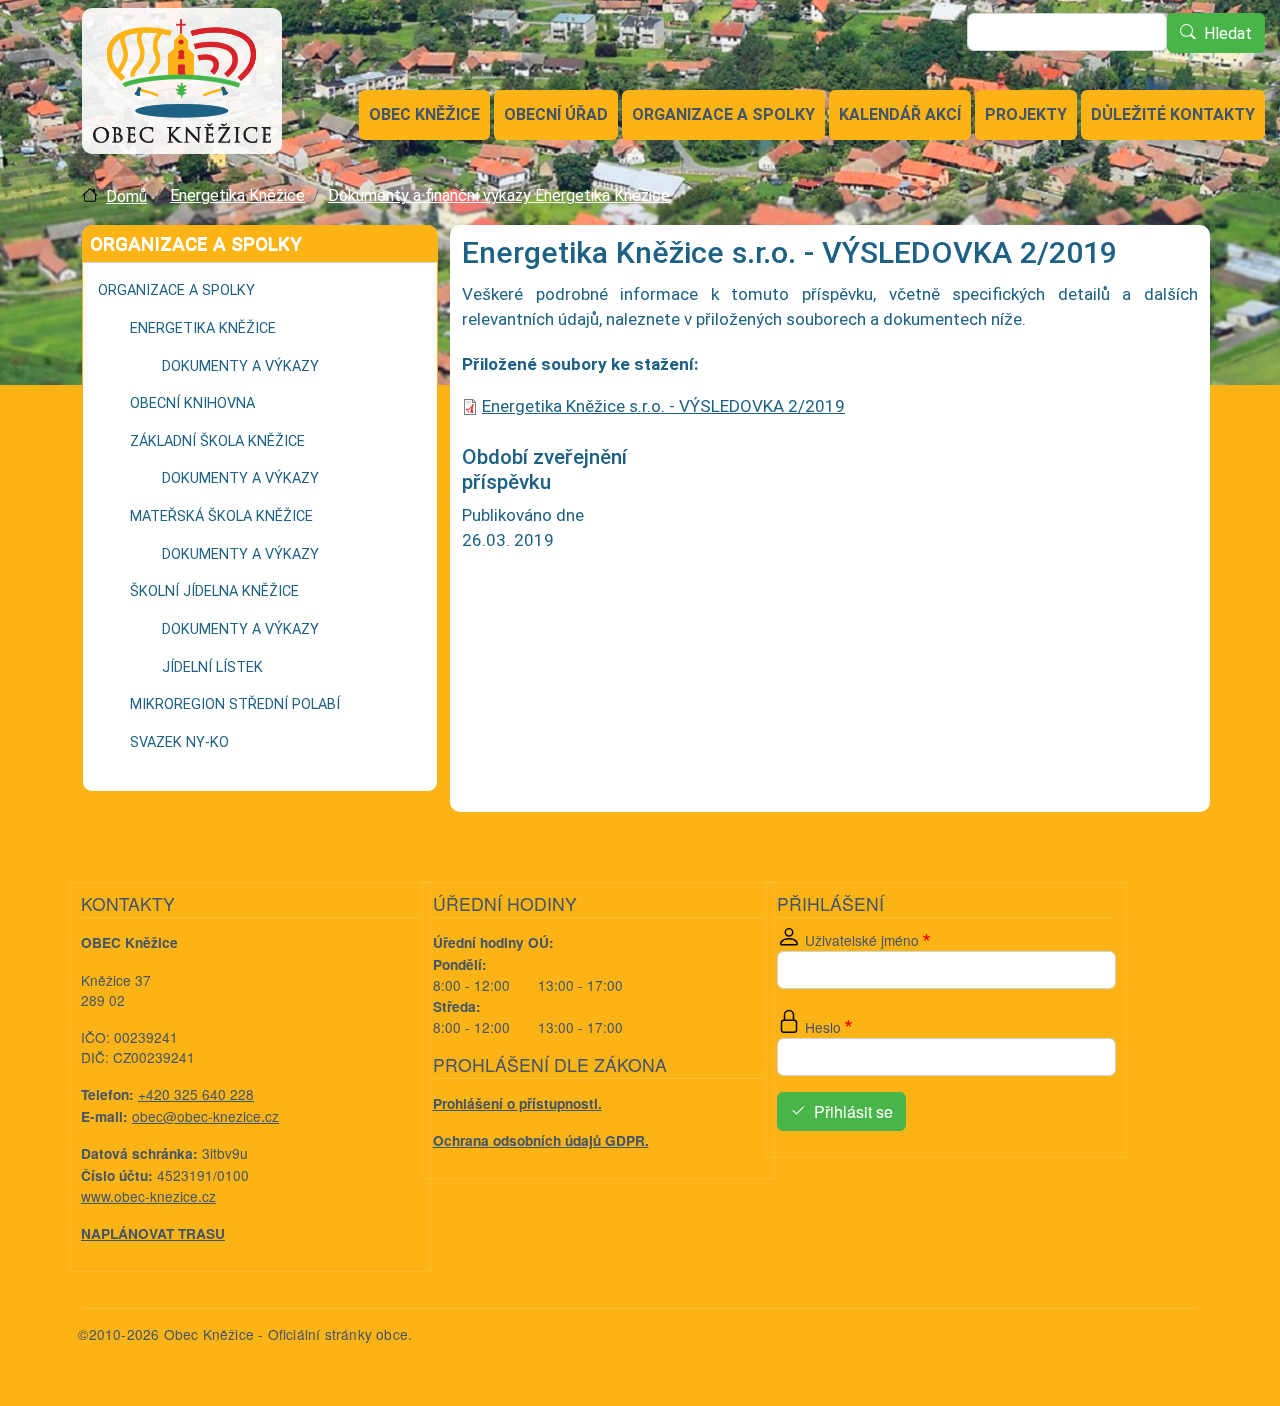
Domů (126, 196)
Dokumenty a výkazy (240, 366)
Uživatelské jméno (862, 940)
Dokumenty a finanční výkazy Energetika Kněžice (499, 195)
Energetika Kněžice (237, 195)
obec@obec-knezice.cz (205, 1116)
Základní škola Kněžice (217, 441)
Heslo (823, 1027)
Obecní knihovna (192, 403)
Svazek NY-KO (179, 742)
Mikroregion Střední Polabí (235, 704)
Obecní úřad (556, 114)
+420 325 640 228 (196, 1094)
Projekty (1026, 114)
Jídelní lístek (212, 667)
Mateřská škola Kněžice (221, 516)
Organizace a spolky (723, 114)
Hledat (1228, 33)
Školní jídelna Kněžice (214, 591)
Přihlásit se (853, 1111)
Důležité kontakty (1173, 114)
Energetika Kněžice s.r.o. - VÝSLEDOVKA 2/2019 (663, 406)
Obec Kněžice (424, 114)
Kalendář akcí (900, 114)
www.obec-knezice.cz (148, 1196)
